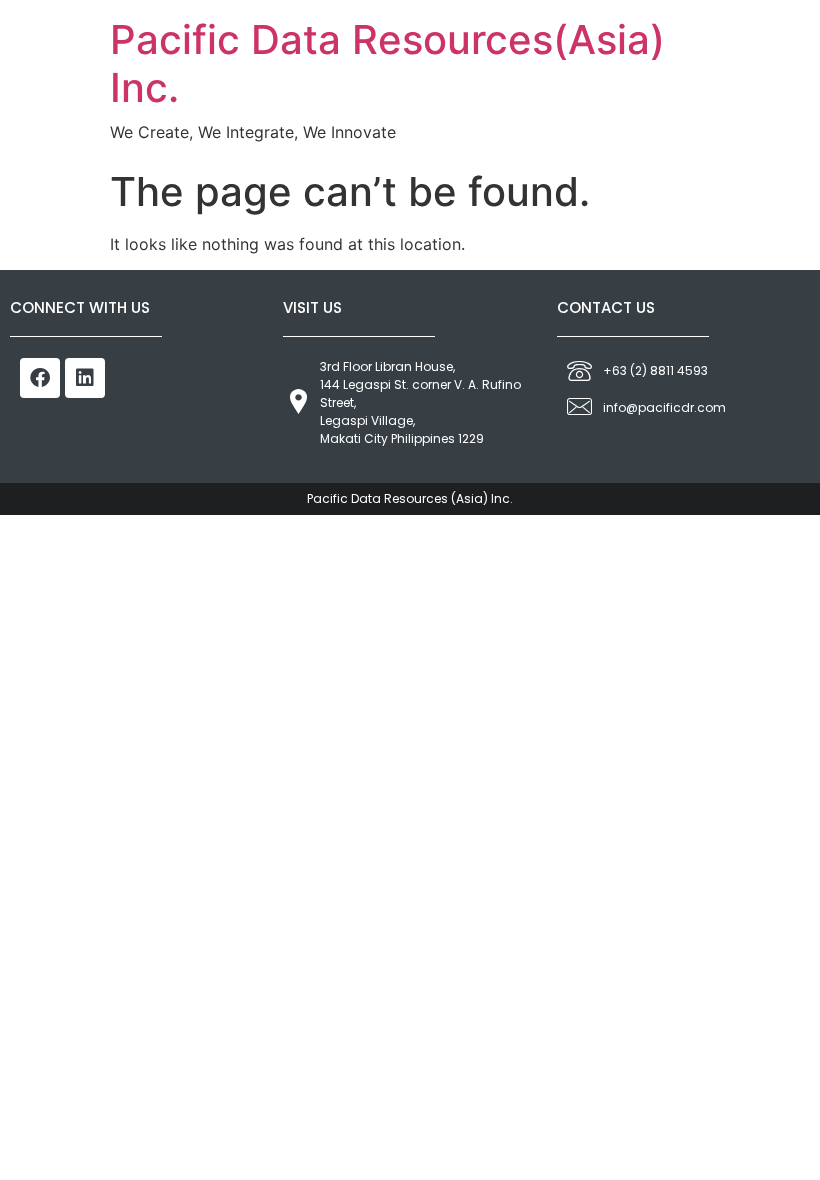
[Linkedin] (85, 378)
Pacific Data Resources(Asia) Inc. (387, 63)
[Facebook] (40, 378)
